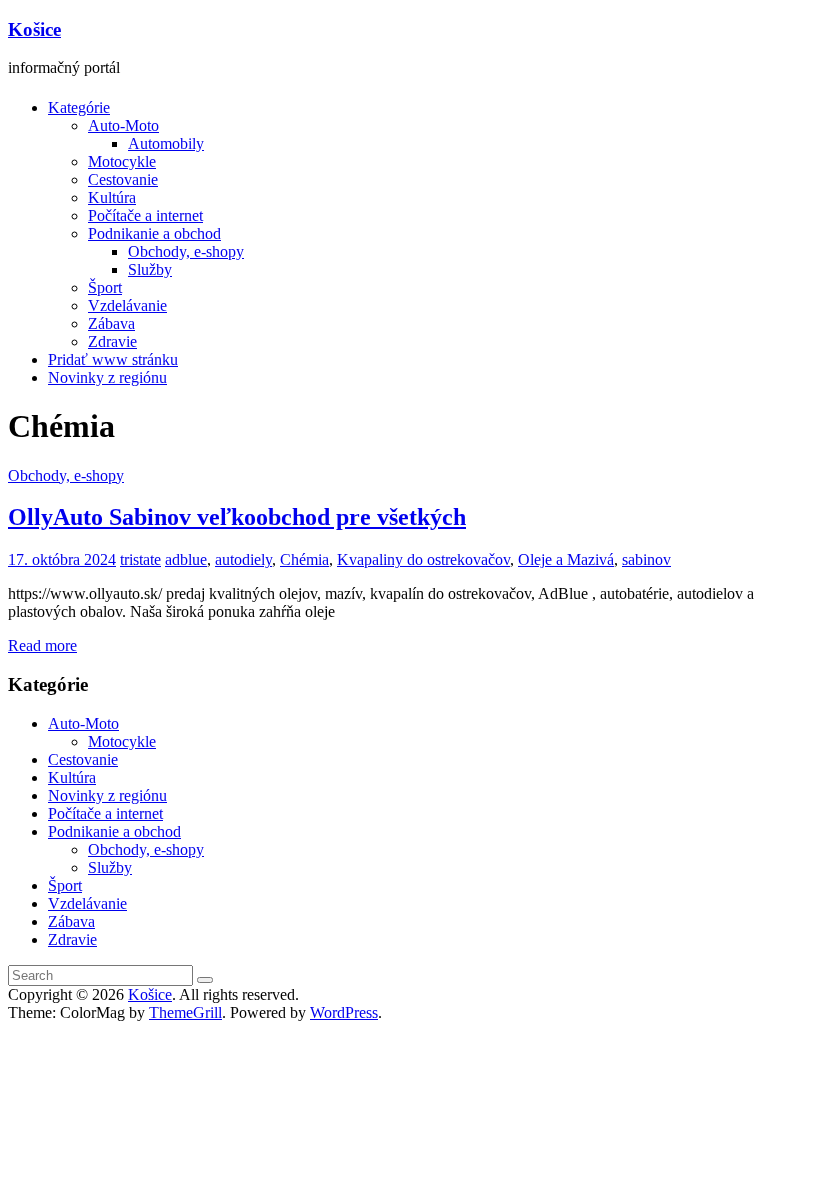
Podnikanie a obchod (154, 233)
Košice (34, 29)
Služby (150, 269)
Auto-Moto (123, 125)
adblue (186, 559)
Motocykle (122, 161)
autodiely (243, 559)
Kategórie (79, 107)
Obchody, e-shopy (186, 251)
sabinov (646, 559)
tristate (140, 559)
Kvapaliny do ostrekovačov (423, 559)
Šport (105, 287)
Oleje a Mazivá (566, 559)
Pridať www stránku (113, 359)
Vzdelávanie (127, 305)
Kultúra (112, 197)
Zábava (111, 323)
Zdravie (112, 341)
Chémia (304, 559)
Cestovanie (123, 179)
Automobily (166, 143)
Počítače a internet (145, 215)
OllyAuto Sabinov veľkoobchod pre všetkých (237, 517)
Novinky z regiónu (107, 377)
